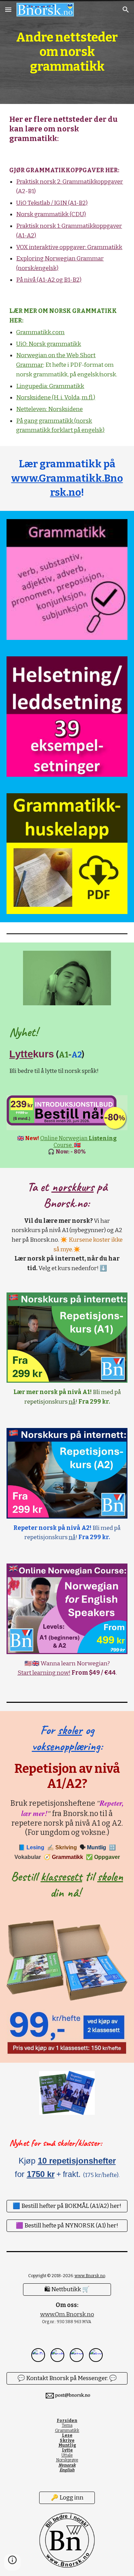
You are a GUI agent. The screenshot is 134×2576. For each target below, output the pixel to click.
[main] (67, 52)
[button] (8, 9)
